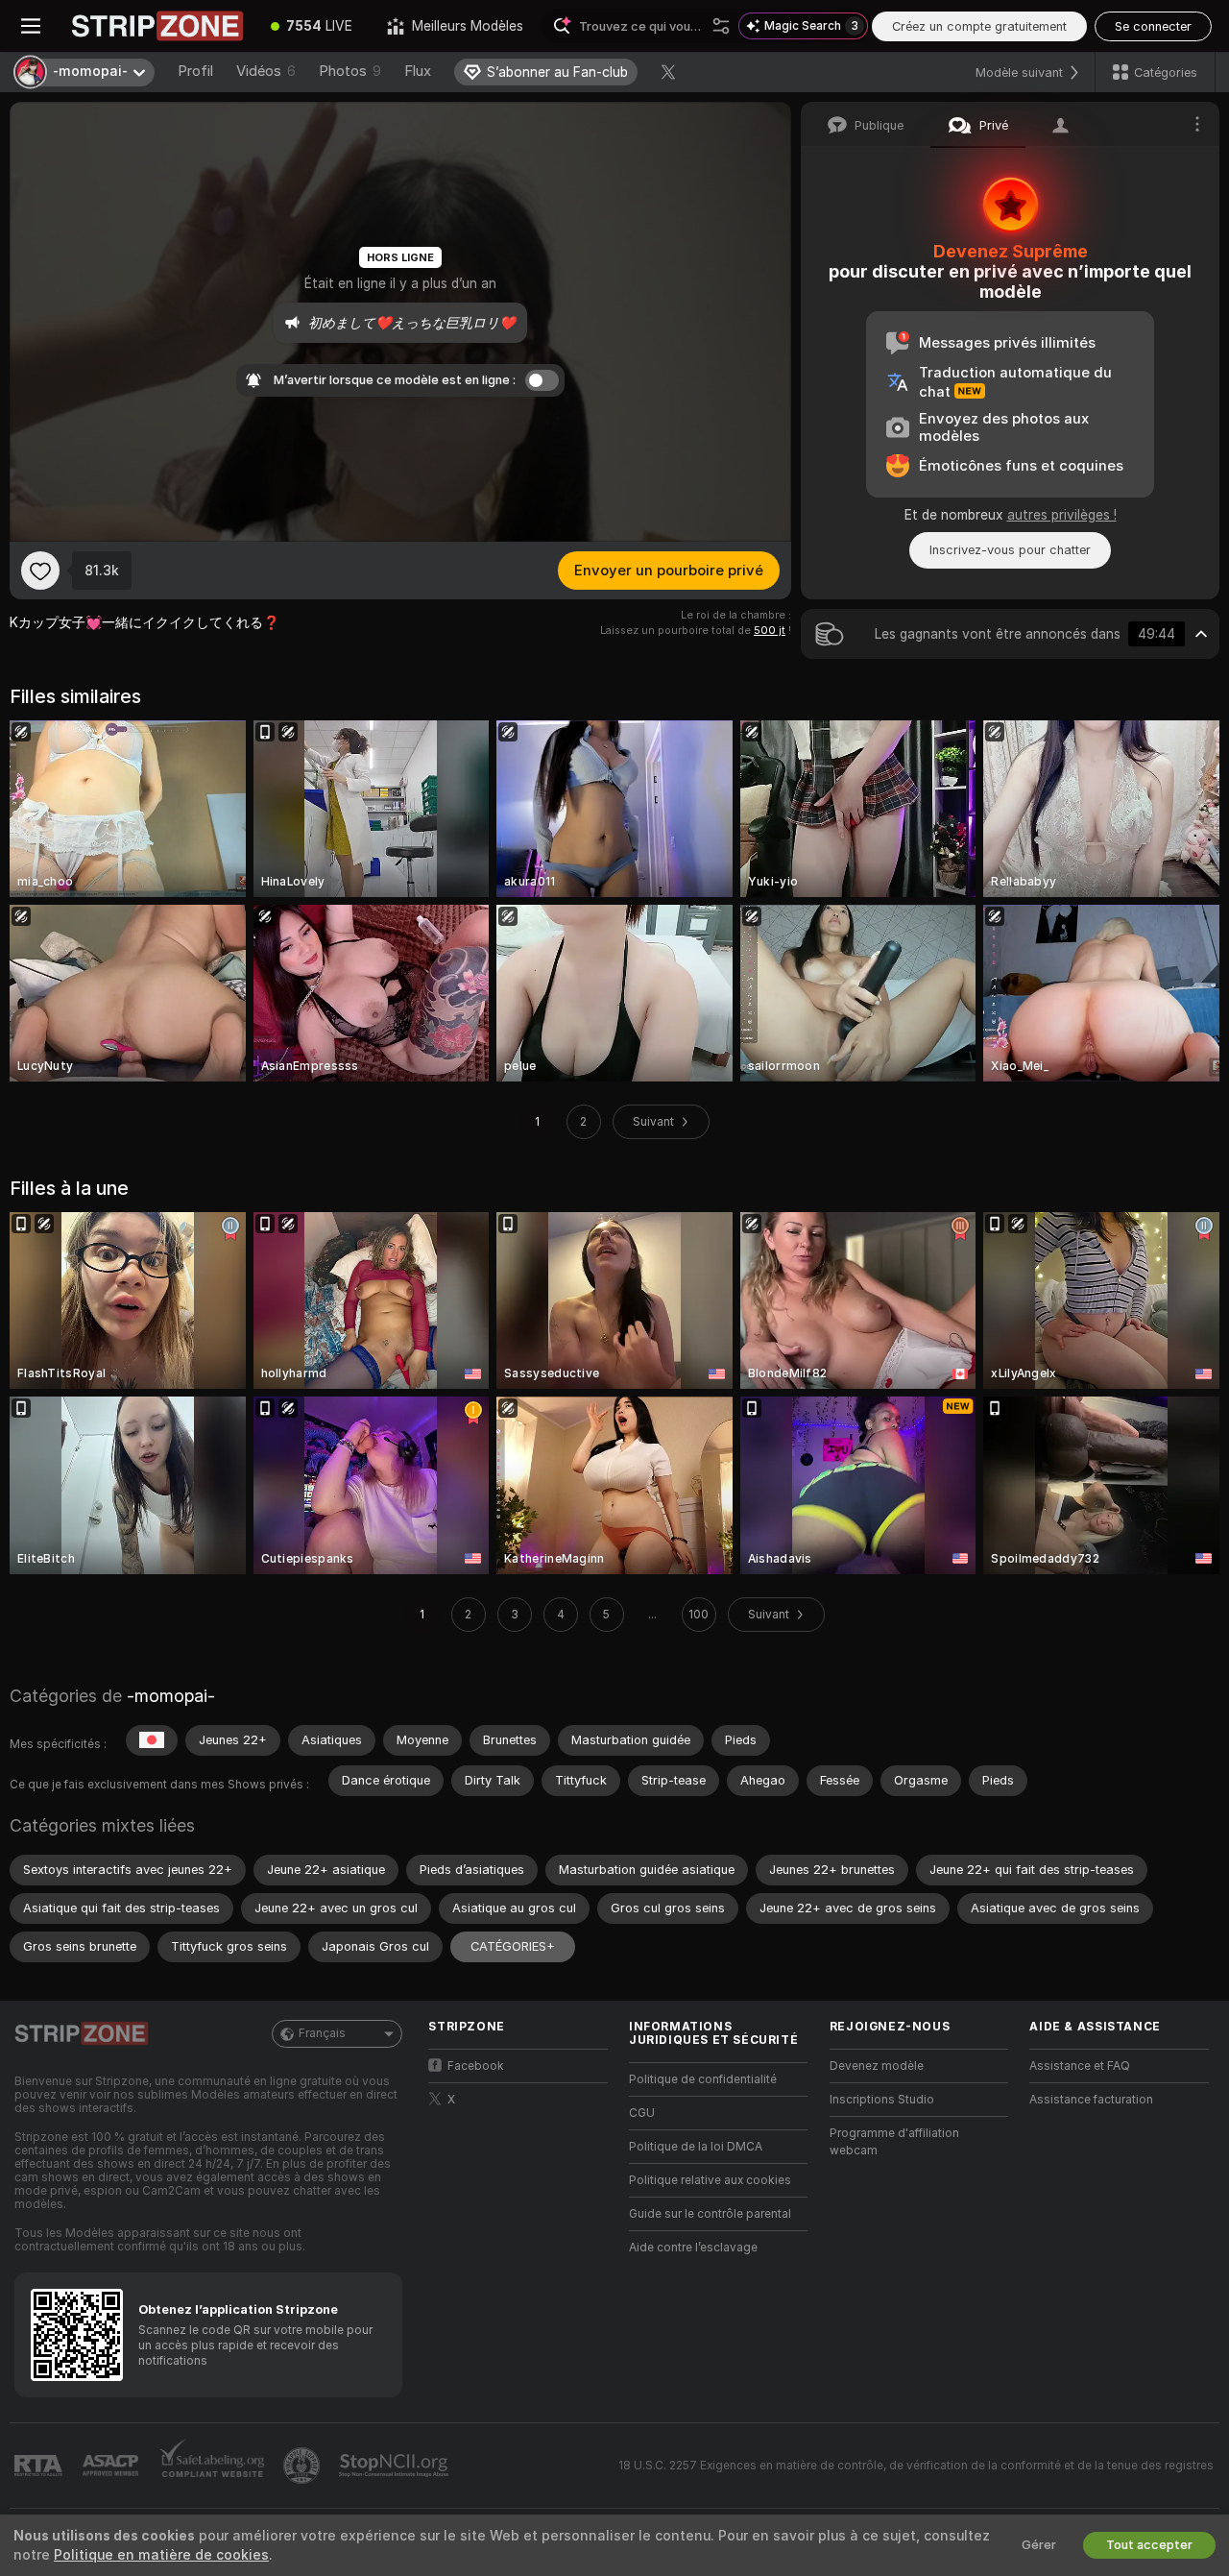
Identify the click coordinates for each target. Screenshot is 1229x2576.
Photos (350, 71)
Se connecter (1153, 26)
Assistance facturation (1091, 2100)
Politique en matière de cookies (161, 2555)
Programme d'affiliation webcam (894, 2142)
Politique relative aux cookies (710, 2180)
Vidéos (266, 71)
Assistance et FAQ (1080, 2066)
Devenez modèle (877, 2066)
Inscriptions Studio (882, 2100)
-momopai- (171, 1696)
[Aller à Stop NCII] (396, 2466)
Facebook (476, 2066)
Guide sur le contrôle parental (710, 2214)
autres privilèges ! (1062, 515)
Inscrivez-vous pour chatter (1010, 550)
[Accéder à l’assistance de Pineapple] (303, 2466)
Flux (418, 71)
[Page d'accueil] (157, 26)
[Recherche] (721, 26)
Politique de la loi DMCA (696, 2147)
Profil (195, 71)
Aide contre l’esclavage (693, 2248)
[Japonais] (152, 1740)
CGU (642, 2113)
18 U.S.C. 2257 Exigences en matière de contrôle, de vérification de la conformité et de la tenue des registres (916, 2466)
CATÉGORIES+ (513, 1946)
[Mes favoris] (40, 571)
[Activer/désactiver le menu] (31, 26)
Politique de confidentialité (703, 2079)
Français (322, 2033)
